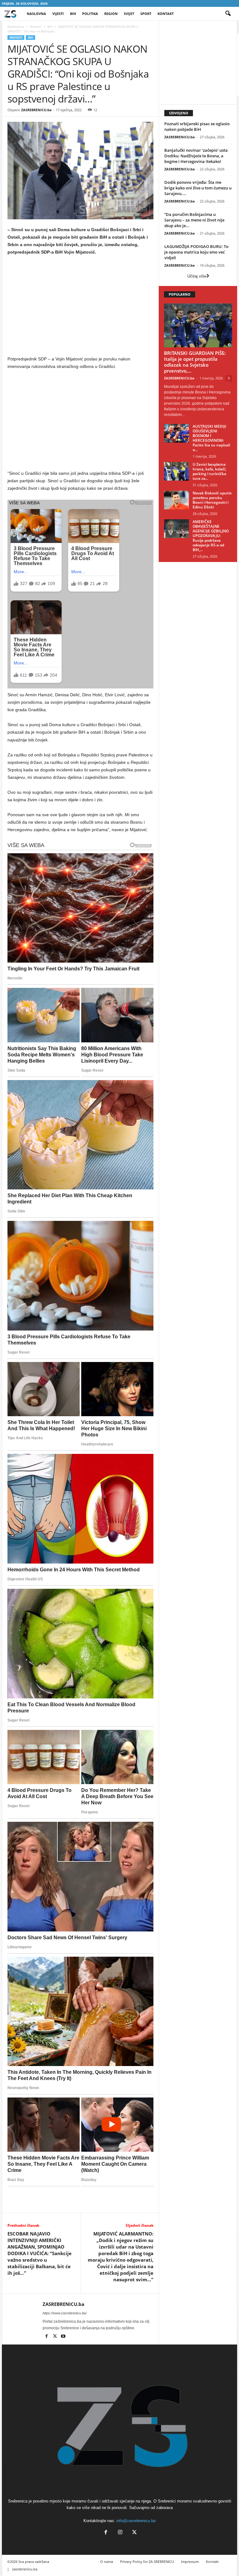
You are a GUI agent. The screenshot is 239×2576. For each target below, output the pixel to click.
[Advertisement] (81, 307)
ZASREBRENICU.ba (36, 110)
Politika (90, 14)
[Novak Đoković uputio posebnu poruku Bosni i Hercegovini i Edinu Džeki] (176, 500)
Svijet (129, 14)
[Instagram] (120, 2533)
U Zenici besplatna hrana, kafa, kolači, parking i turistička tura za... (209, 471)
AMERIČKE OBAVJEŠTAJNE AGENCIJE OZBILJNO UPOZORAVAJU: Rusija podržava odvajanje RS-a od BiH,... (211, 536)
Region (111, 14)
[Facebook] (47, 2337)
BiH (73, 14)
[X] (55, 2337)
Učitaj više (197, 276)
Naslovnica (16, 26)
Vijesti (58, 14)
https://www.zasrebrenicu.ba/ (65, 2313)
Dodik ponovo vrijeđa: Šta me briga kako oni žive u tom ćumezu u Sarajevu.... (198, 188)
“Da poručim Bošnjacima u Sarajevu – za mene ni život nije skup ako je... (194, 220)
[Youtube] (63, 2337)
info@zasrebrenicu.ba (136, 2521)
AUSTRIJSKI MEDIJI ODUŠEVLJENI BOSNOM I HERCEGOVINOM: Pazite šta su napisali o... (211, 438)
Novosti (36, 26)
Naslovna (36, 14)
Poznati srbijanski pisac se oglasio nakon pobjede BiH (197, 126)
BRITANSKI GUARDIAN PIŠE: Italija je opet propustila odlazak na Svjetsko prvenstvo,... (195, 362)
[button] (228, 14)
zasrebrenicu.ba (25, 2569)
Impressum (190, 2562)
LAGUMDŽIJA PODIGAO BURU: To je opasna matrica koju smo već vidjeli (196, 252)
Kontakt (166, 14)
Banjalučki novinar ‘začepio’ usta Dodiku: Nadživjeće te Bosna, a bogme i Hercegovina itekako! (196, 156)
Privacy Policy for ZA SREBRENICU (147, 2562)
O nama (107, 2562)
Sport (146, 14)
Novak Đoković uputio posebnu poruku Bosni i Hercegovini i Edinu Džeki (212, 500)
